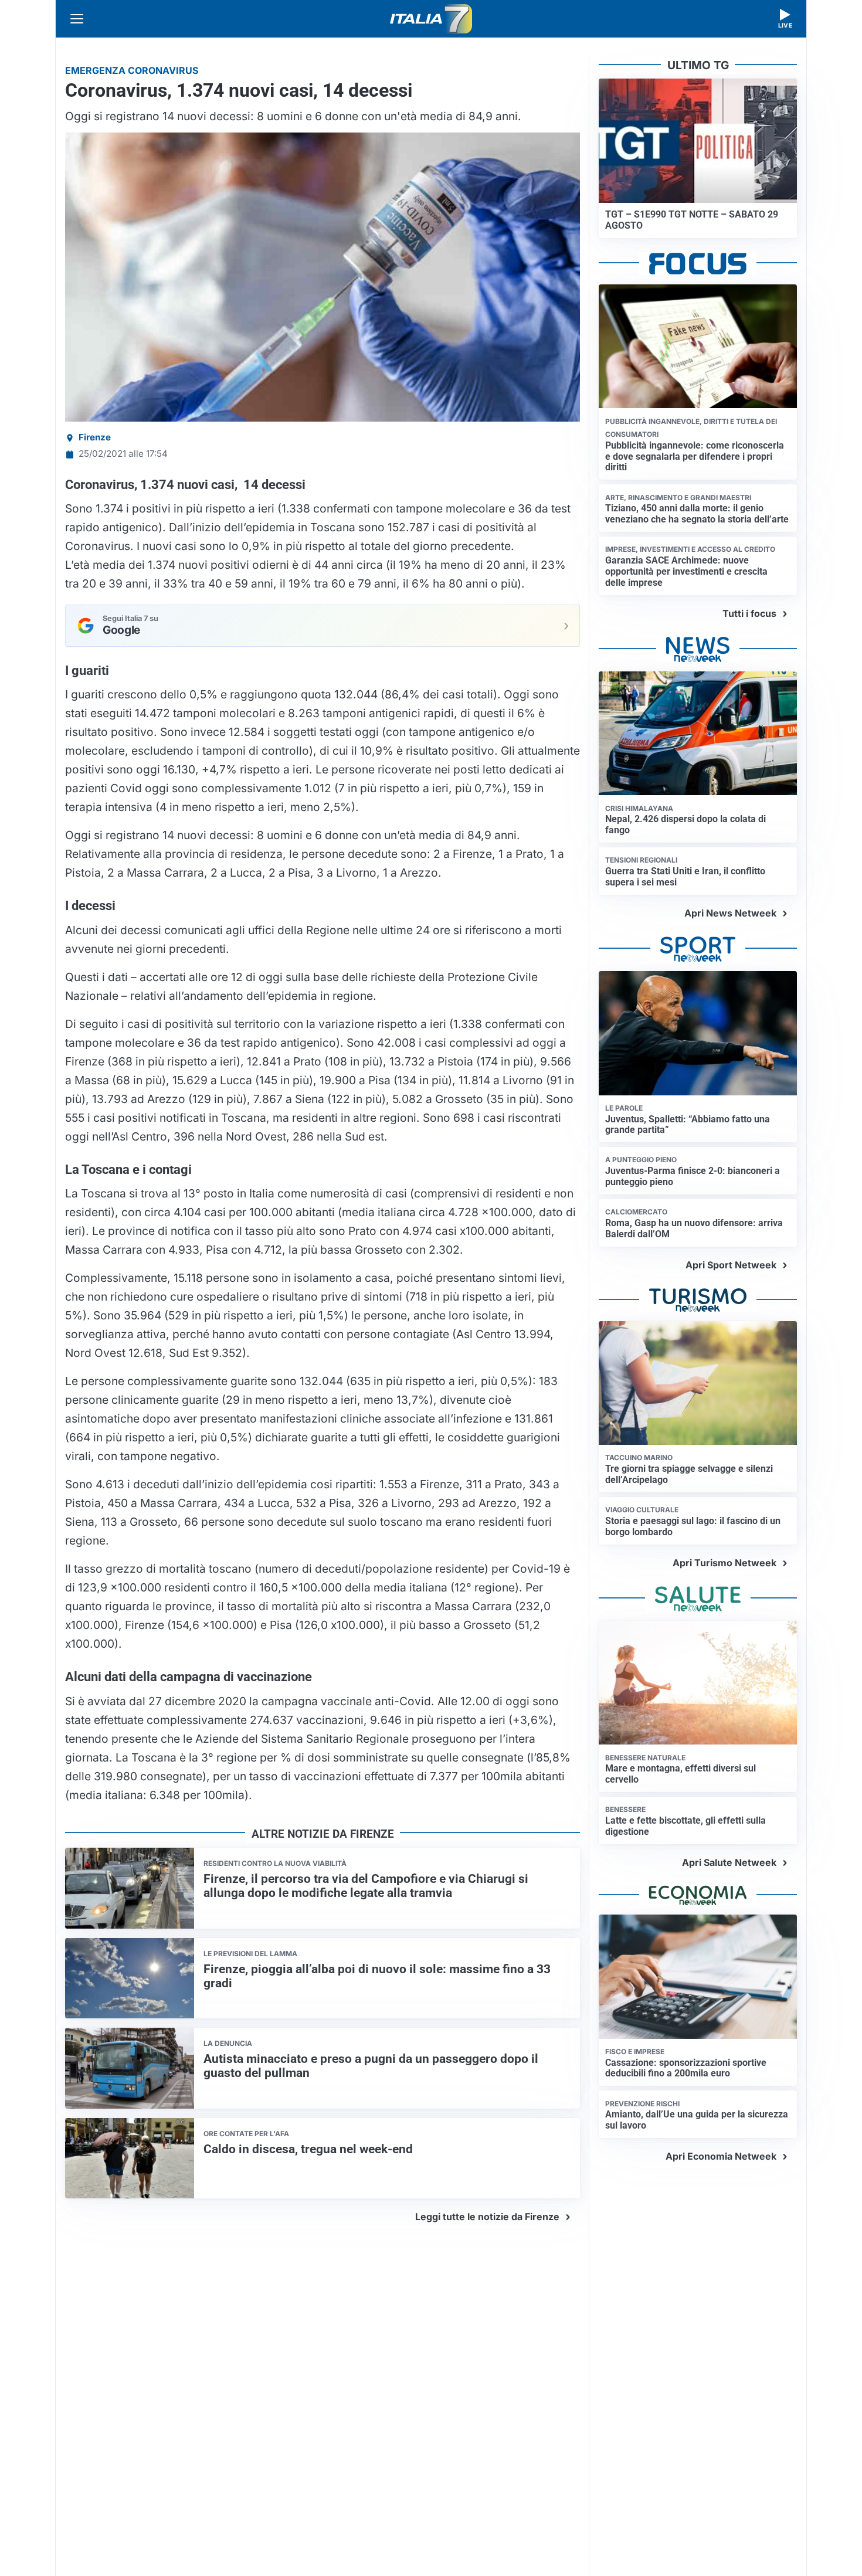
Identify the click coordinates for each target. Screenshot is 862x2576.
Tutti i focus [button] (749, 613)
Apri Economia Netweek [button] (721, 2156)
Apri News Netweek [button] (730, 913)
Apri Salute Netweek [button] (729, 1862)
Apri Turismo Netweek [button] (724, 1563)
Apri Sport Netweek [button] (731, 1265)
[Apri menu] (77, 19)
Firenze (95, 437)
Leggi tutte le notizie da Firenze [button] (487, 2217)
